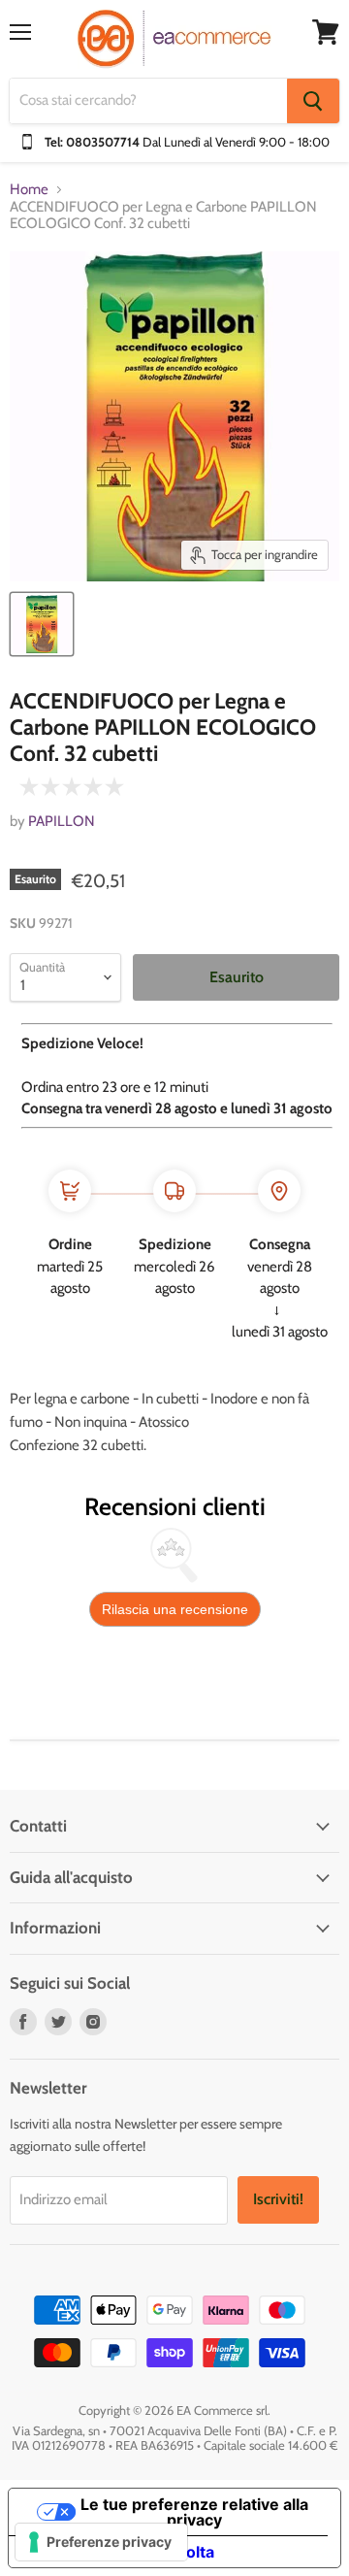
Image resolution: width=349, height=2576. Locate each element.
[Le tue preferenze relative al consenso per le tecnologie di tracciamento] (101, 2542)
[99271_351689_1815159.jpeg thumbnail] (42, 624)
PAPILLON (62, 821)
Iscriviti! (278, 2199)
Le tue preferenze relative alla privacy (194, 2512)
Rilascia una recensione (175, 1609)
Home (29, 190)
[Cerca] (313, 101)
